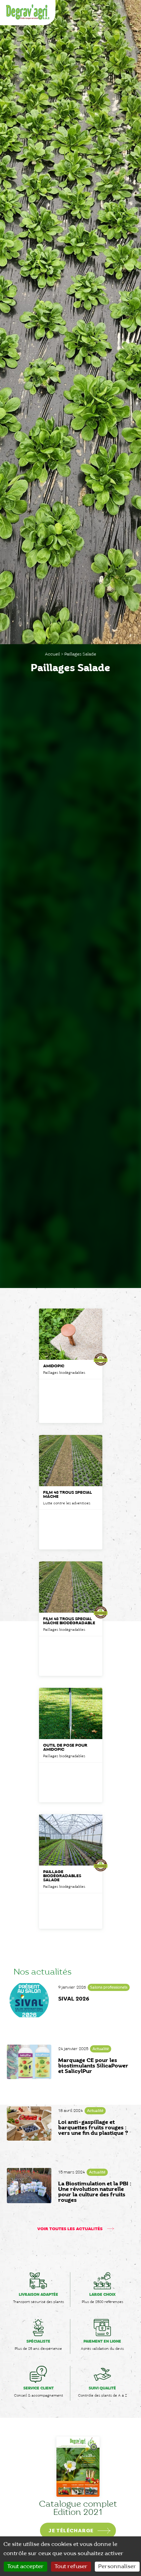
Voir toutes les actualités (70, 2229)
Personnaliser (117, 2567)
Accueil (52, 654)
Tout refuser (71, 2567)
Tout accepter (25, 2567)
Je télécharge (63, 2531)
